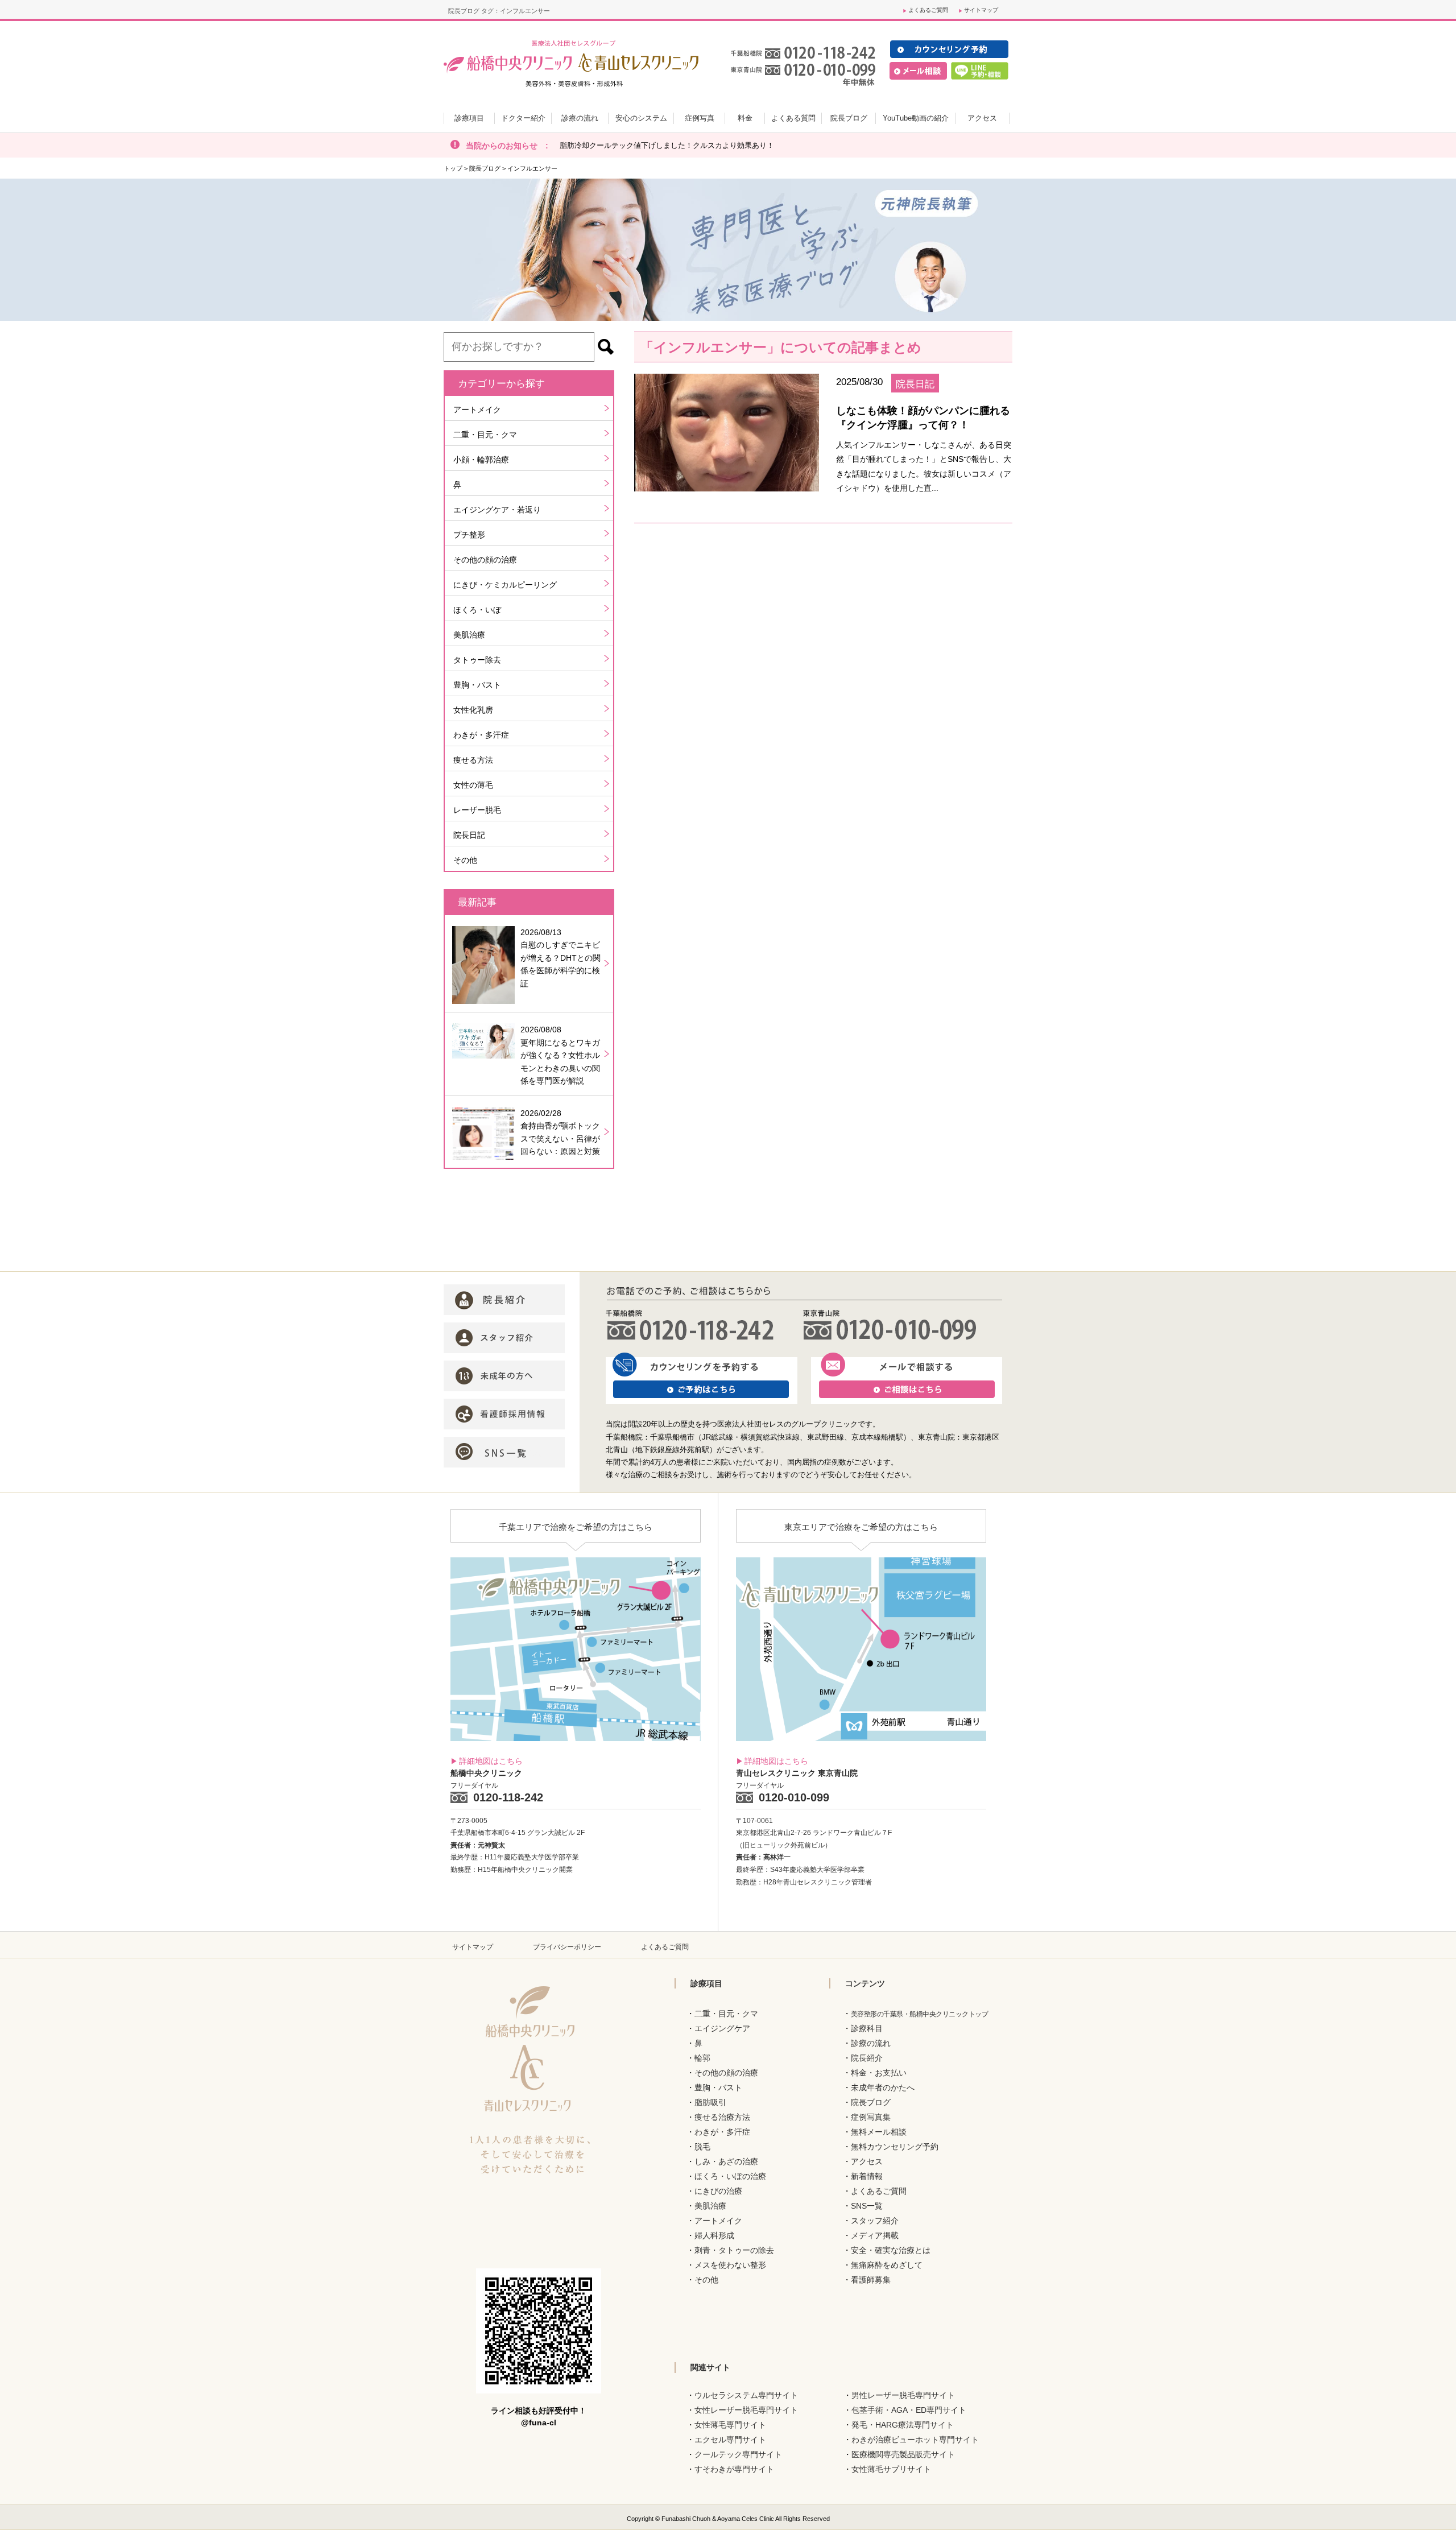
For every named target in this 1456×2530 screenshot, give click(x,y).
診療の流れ (871, 2043)
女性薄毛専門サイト (730, 2425)
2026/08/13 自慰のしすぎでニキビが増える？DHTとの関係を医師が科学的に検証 (561, 958)
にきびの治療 (718, 2191)
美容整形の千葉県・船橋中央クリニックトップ (920, 2014)
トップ (453, 168)
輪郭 (702, 2058)
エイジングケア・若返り (497, 510)
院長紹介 (867, 2058)
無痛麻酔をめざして (887, 2265)
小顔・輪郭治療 (481, 460)
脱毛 (702, 2147)
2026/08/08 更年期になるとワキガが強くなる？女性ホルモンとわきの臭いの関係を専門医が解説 (560, 1055)
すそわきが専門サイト (734, 2469)
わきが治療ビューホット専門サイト (915, 2440)
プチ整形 (469, 535)
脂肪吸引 (710, 2102)
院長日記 (469, 835)
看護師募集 (871, 2280)
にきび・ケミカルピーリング (505, 585)
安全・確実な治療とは (891, 2250)
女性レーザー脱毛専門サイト (746, 2410)
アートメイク (477, 410)
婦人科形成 (714, 2235)
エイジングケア (722, 2028)
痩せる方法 (473, 760)
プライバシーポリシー (567, 1947)
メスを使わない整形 (730, 2265)
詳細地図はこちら (491, 1761)
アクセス (867, 2161)
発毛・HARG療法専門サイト (903, 2425)
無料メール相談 (879, 2132)
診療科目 (867, 2028)
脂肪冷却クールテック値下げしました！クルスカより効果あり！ (667, 145)
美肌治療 (469, 635)
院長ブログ (485, 168)
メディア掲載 (875, 2235)
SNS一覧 (867, 2206)
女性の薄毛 (473, 785)
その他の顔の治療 (485, 560)
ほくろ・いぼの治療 (730, 2176)
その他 (465, 860)
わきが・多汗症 (481, 735)
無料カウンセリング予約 (895, 2147)
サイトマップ (981, 10)
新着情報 (867, 2176)
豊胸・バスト (477, 685)
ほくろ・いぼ (477, 610)
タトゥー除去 (477, 660)
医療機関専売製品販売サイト (903, 2454)
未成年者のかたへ (883, 2087)
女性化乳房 (473, 710)
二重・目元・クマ (485, 435)
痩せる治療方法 (722, 2117)
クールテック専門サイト (738, 2454)
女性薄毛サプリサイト (891, 2469)
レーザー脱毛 (477, 810)
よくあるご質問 (928, 10)
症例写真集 (871, 2117)
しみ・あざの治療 (726, 2161)
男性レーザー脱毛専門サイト (903, 2395)
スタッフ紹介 (875, 2221)
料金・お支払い (879, 2073)
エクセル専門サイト (730, 2440)
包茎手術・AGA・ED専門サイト (909, 2410)
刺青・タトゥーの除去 (734, 2250)
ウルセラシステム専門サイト (746, 2395)
